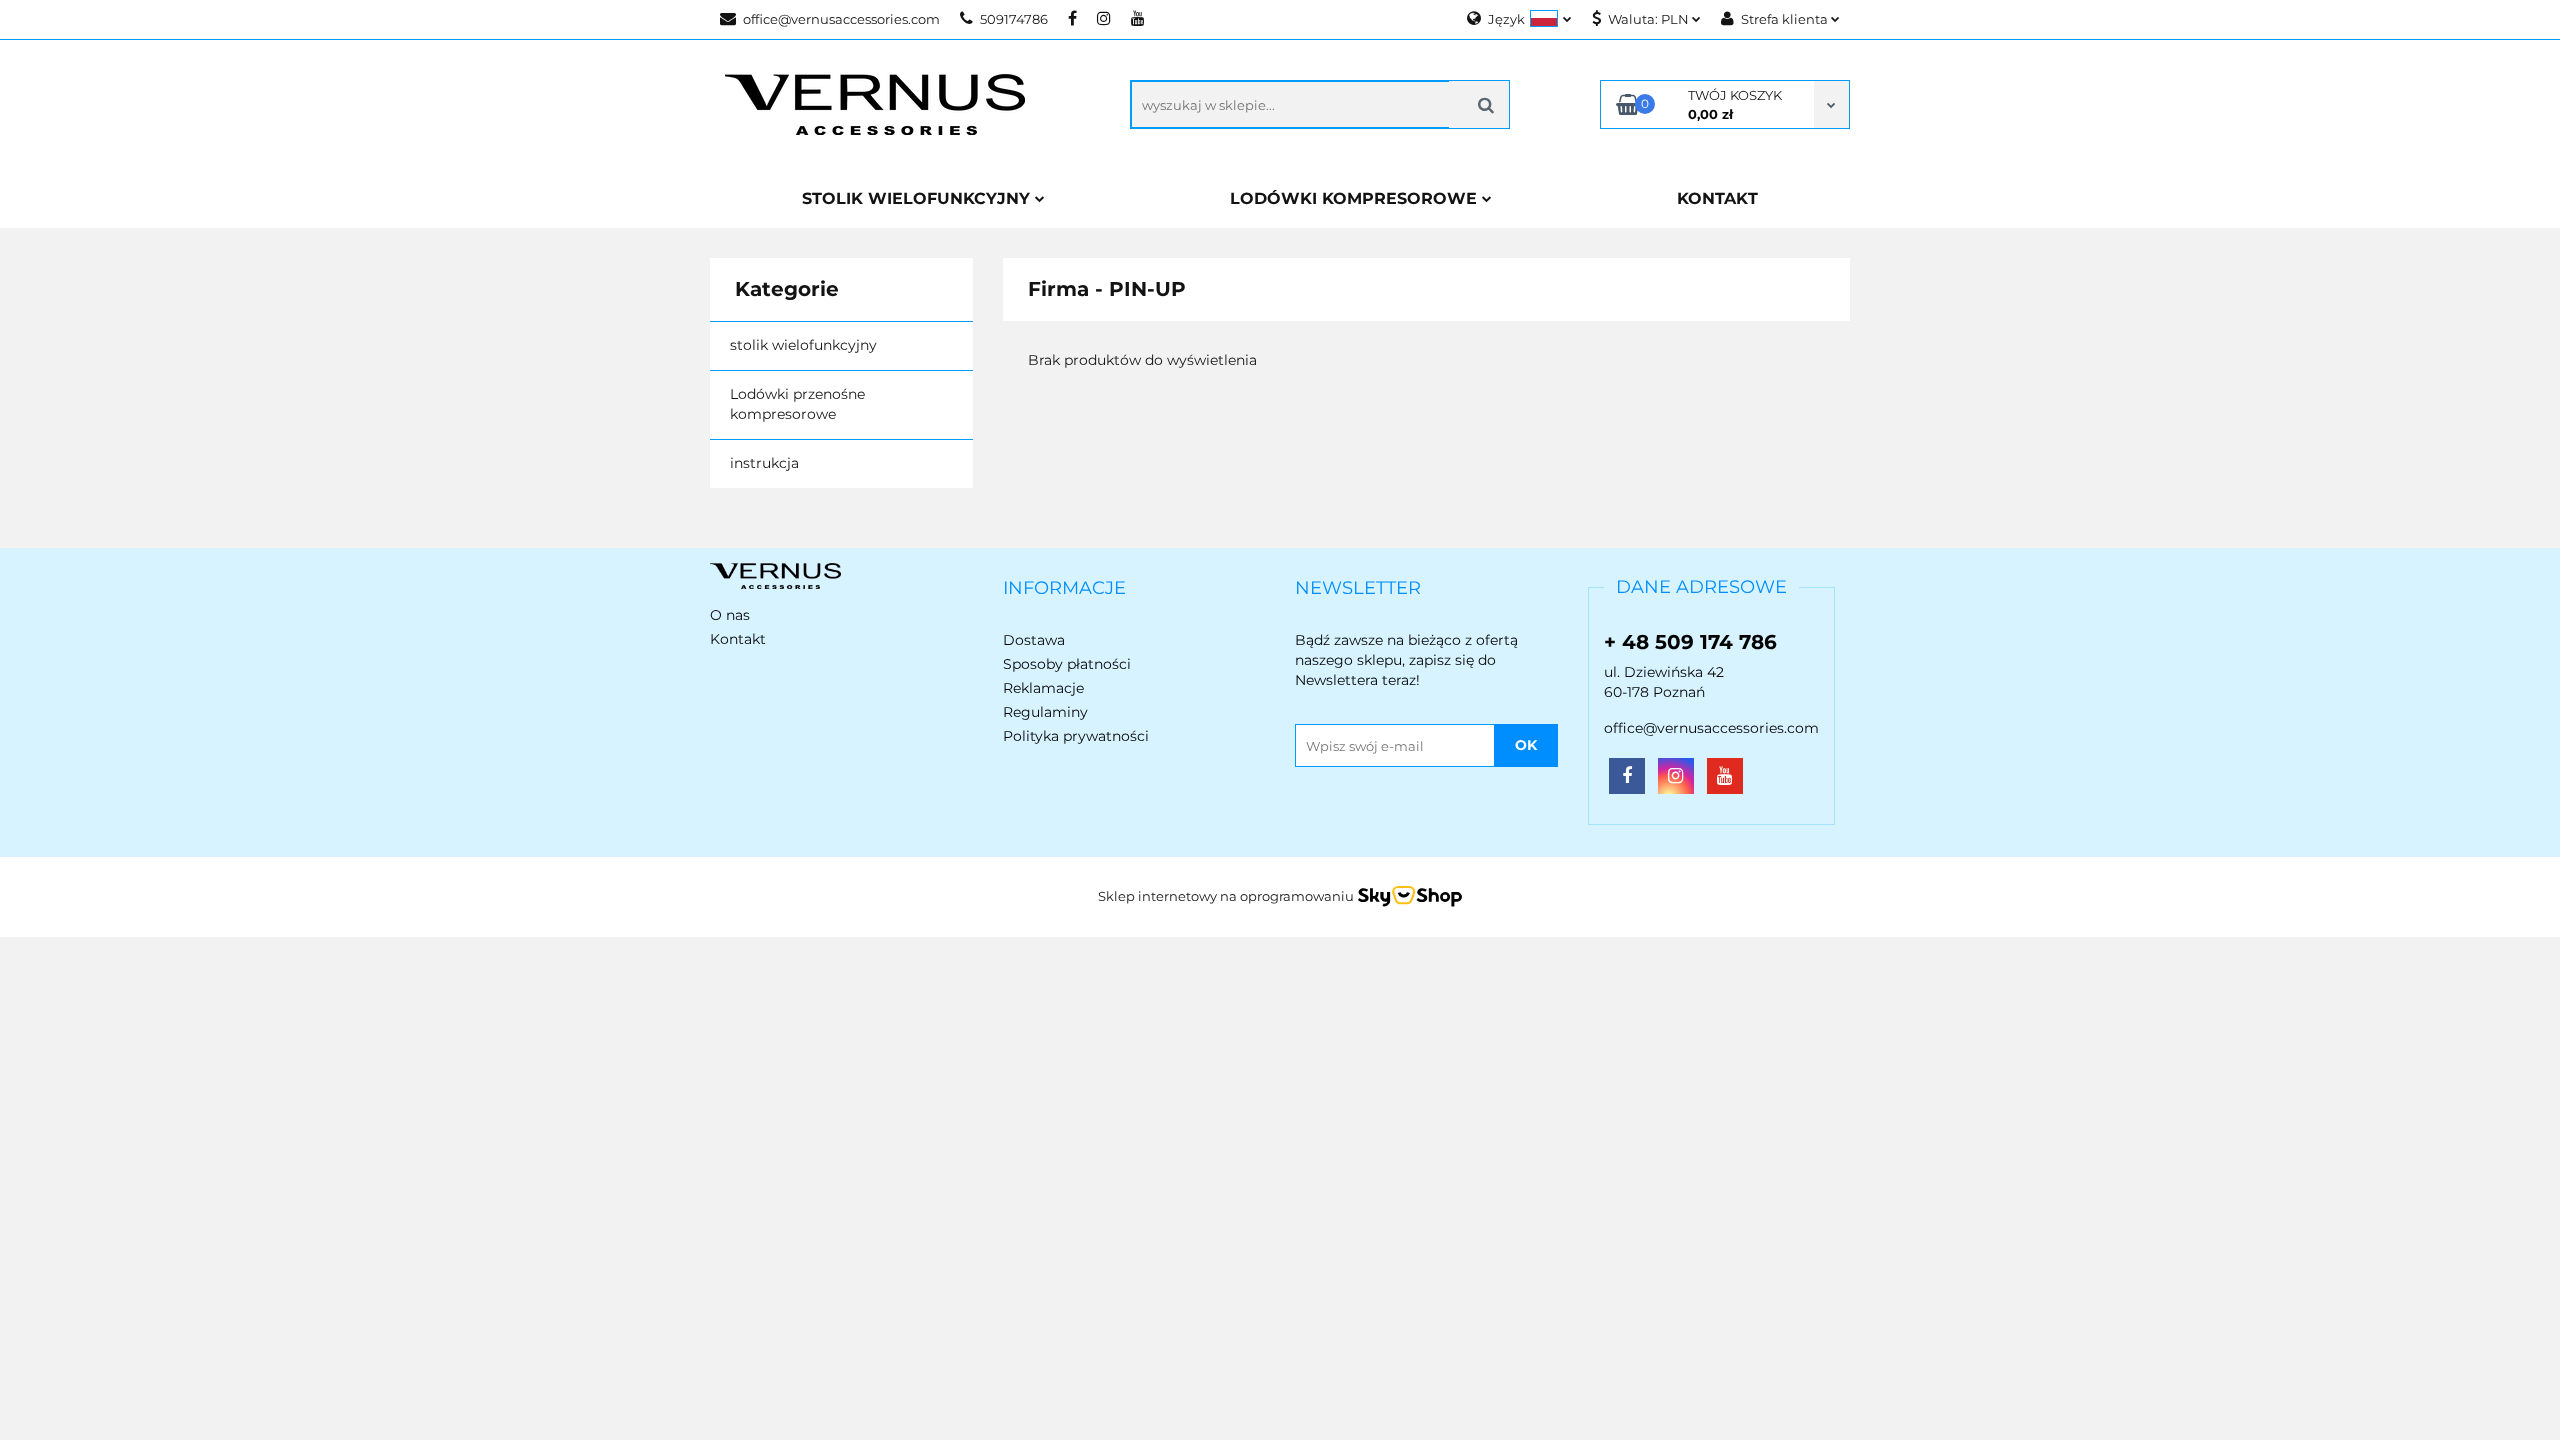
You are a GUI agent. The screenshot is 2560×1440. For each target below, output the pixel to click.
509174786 (1014, 19)
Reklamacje (1043, 688)
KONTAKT (1717, 198)
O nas (730, 615)
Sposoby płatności (1067, 664)
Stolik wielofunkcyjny (918, 198)
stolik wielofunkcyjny (803, 345)
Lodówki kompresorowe (1356, 198)
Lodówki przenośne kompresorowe (797, 404)
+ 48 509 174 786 (1690, 642)
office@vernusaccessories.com (841, 19)
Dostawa (1034, 640)
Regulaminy (1045, 712)
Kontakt (738, 639)
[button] (1064, 589)
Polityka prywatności (1076, 736)
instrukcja (764, 463)
